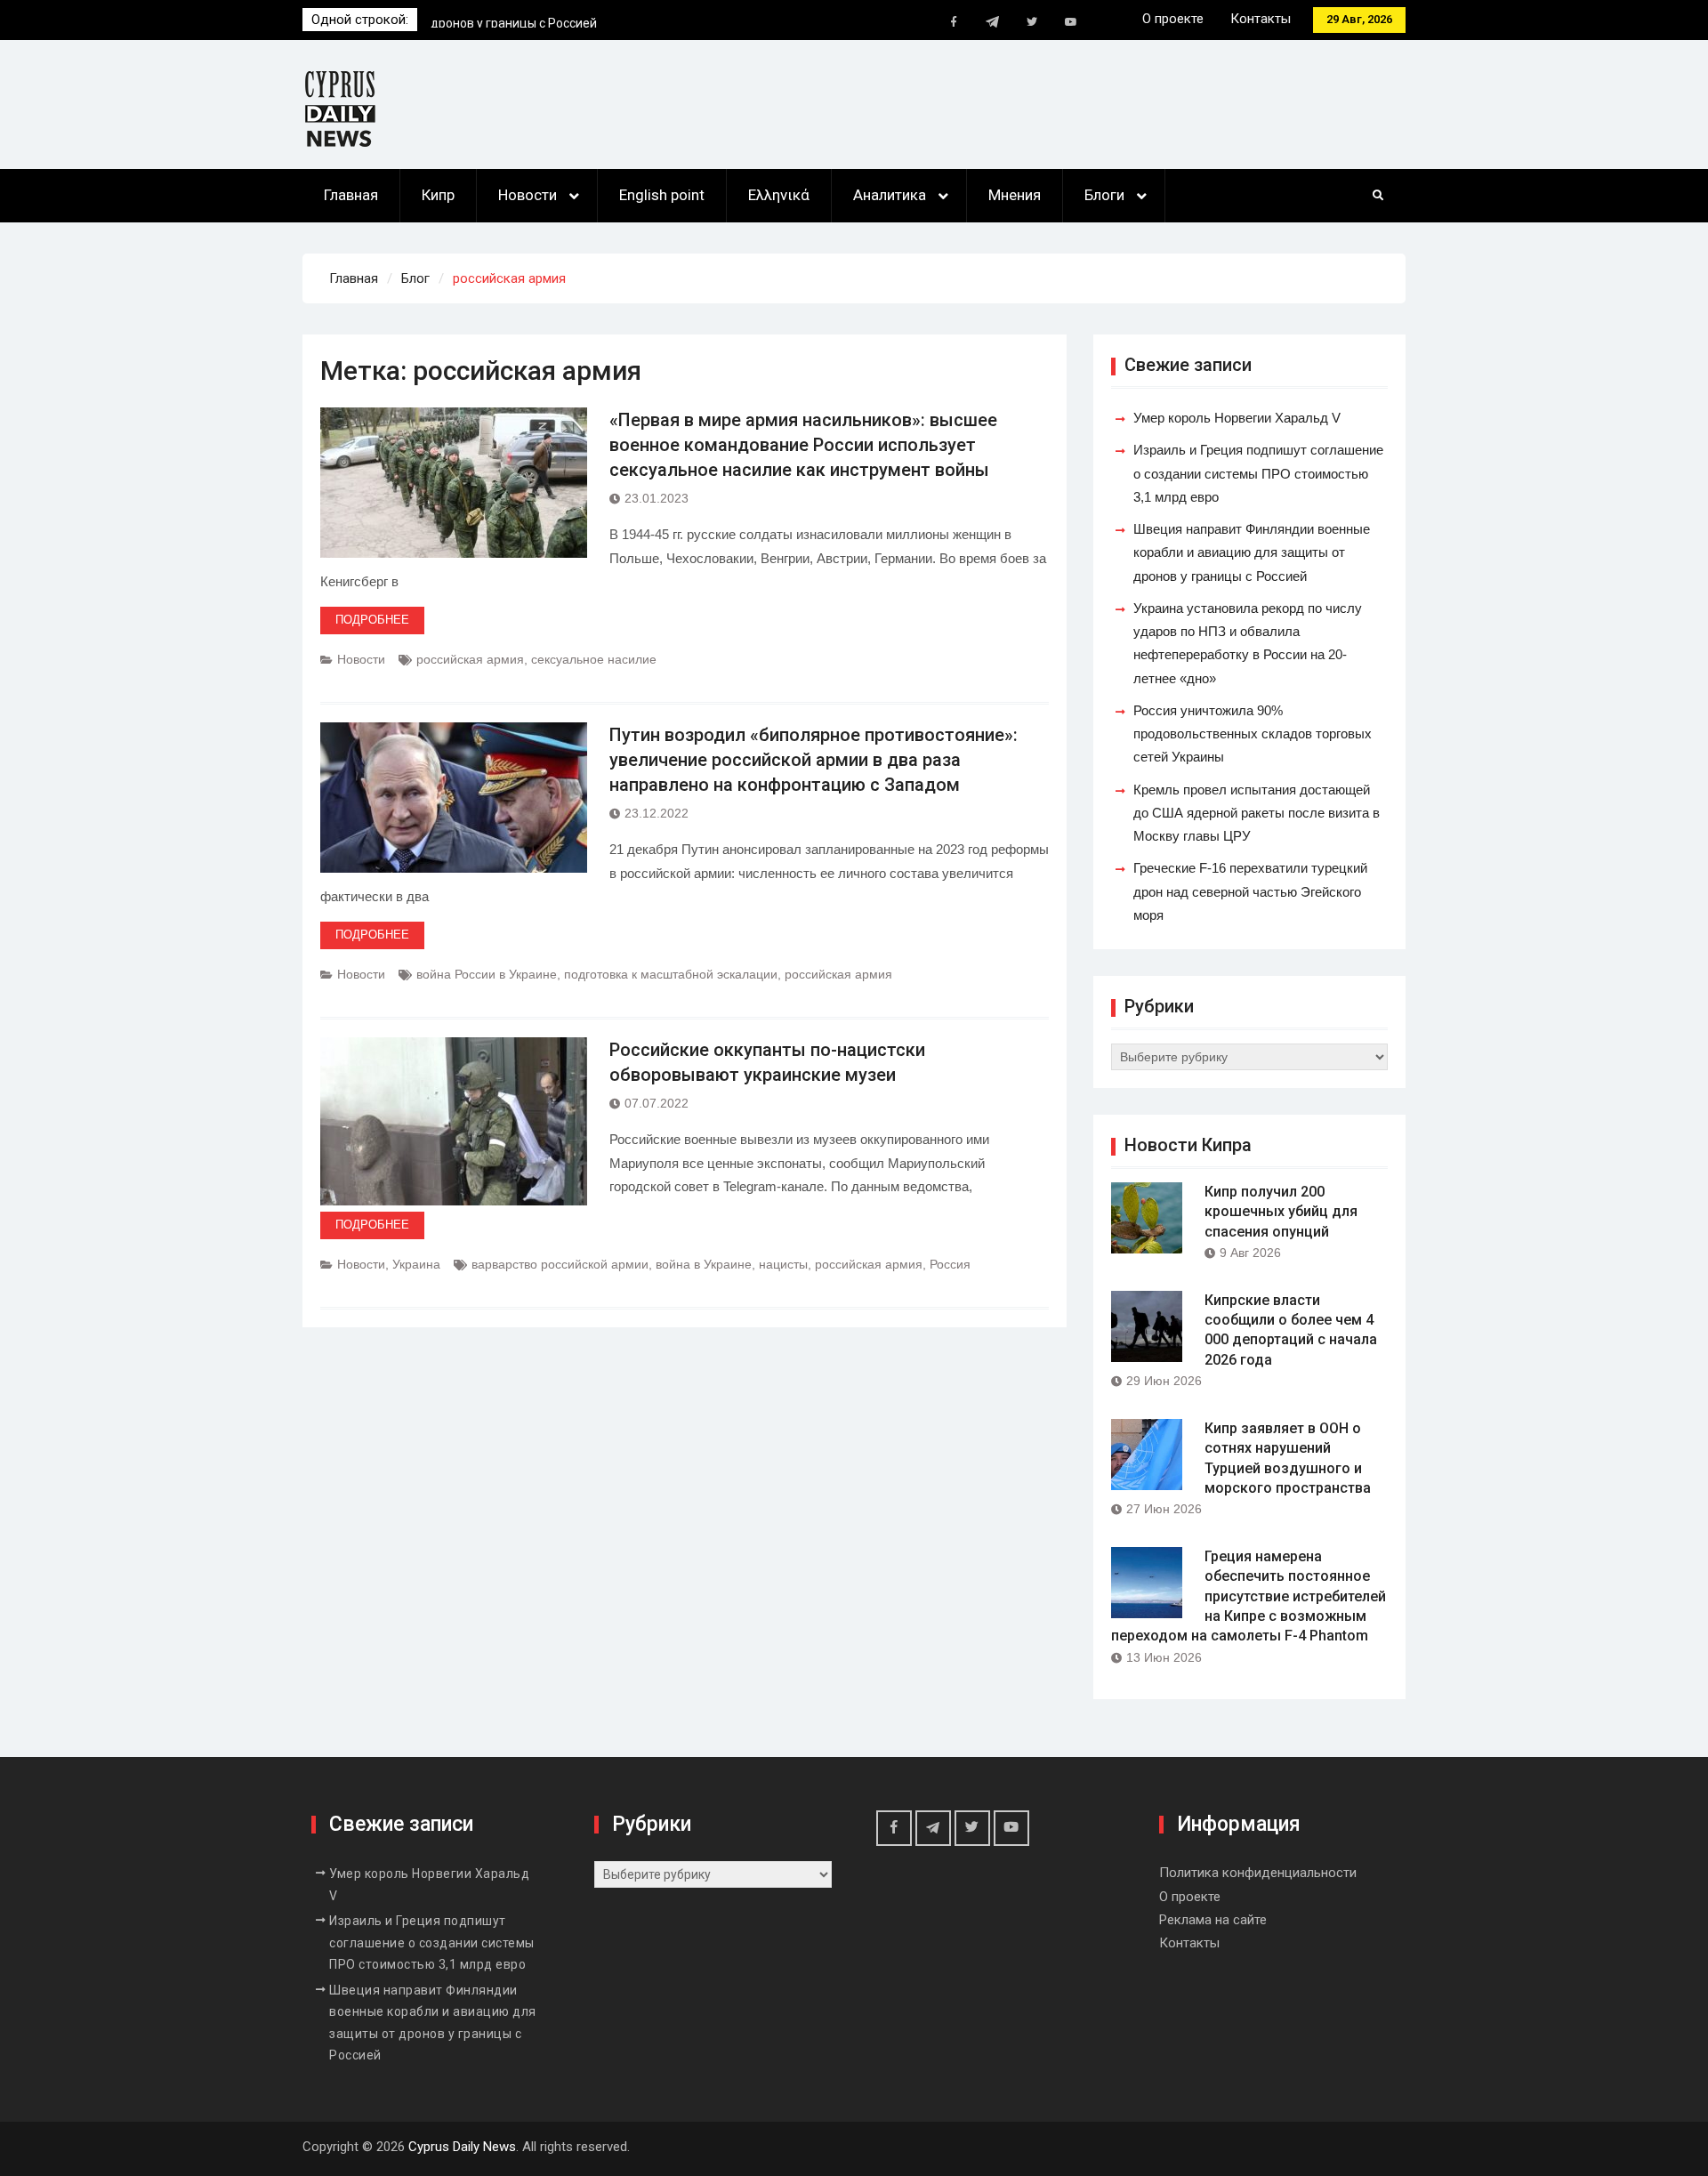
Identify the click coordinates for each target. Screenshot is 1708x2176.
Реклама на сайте (1213, 1920)
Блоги (1104, 195)
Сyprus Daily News (462, 2147)
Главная (351, 195)
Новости (528, 195)
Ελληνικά (779, 195)
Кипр (438, 195)
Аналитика (890, 195)
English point (662, 195)
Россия (950, 1264)
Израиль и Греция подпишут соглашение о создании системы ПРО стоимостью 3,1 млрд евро (1258, 473)
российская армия (470, 659)
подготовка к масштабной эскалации (671, 974)
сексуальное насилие (594, 659)
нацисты (783, 1264)
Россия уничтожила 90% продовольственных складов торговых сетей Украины (1253, 734)
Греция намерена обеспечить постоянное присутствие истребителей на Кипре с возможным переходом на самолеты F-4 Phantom (1249, 1596)
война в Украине (704, 1264)
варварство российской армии (560, 1264)
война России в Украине (487, 974)
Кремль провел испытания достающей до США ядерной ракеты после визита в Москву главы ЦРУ (1257, 813)
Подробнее (372, 620)
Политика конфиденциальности (1258, 1873)
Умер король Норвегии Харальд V (530, 20)
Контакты (1261, 19)
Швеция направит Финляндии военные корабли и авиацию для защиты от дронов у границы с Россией (1252, 552)
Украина (416, 1264)
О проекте (1173, 19)
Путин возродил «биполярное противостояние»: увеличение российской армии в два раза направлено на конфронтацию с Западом (814, 760)
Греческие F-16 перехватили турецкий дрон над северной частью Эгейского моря (1250, 891)
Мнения (1015, 195)
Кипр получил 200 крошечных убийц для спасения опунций (1281, 1212)
